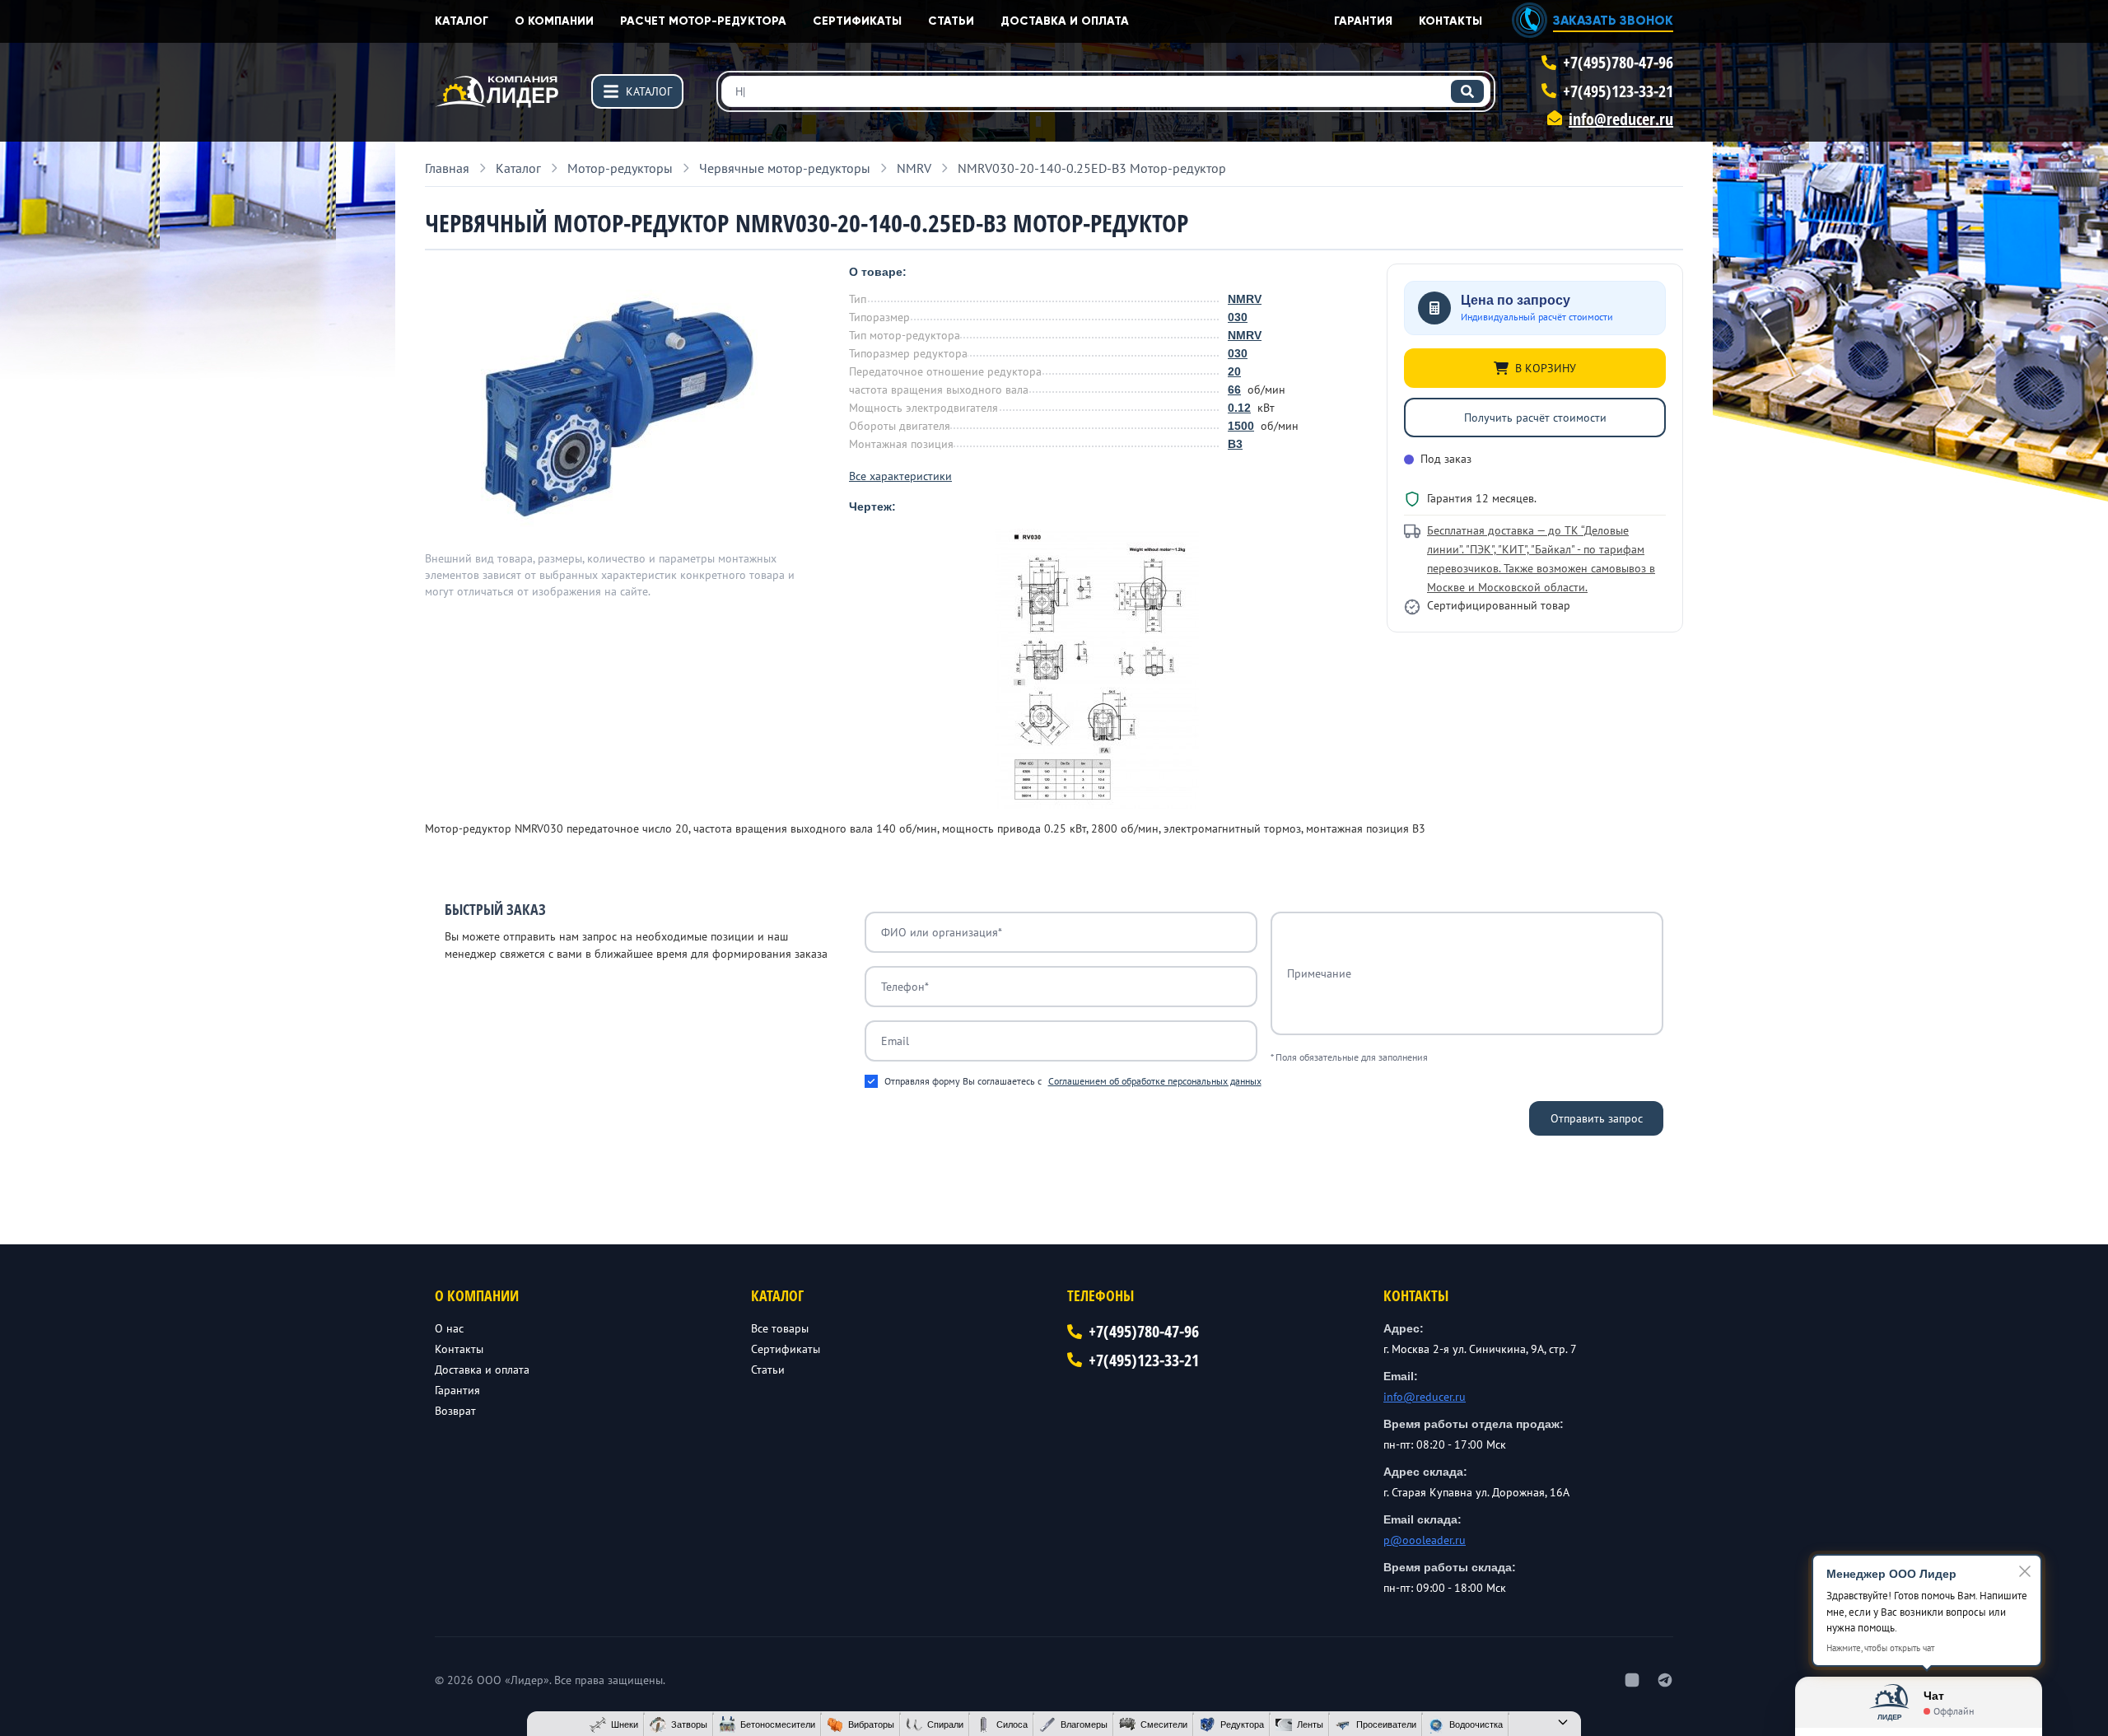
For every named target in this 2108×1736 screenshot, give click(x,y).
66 (1234, 390)
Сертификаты (857, 21)
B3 (1235, 444)
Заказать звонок (1613, 20)
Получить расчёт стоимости (1535, 418)
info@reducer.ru (1621, 119)
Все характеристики (900, 476)
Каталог (462, 21)
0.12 (1239, 408)
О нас (449, 1328)
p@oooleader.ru (1425, 1540)
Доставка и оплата (1065, 21)
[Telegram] (1665, 1680)
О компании (554, 21)
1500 (1241, 426)
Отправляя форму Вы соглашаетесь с (1073, 1081)
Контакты (1450, 21)
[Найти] (1467, 91)
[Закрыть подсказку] (2025, 1571)
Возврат (455, 1411)
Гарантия (1363, 21)
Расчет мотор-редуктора (703, 21)
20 (1234, 371)
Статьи (951, 21)
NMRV (1245, 299)
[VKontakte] (1632, 1680)
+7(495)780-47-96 (1618, 62)
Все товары (780, 1328)
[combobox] (1106, 91)
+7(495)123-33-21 (1618, 91)
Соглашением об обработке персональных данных (1155, 1081)
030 (1238, 317)
